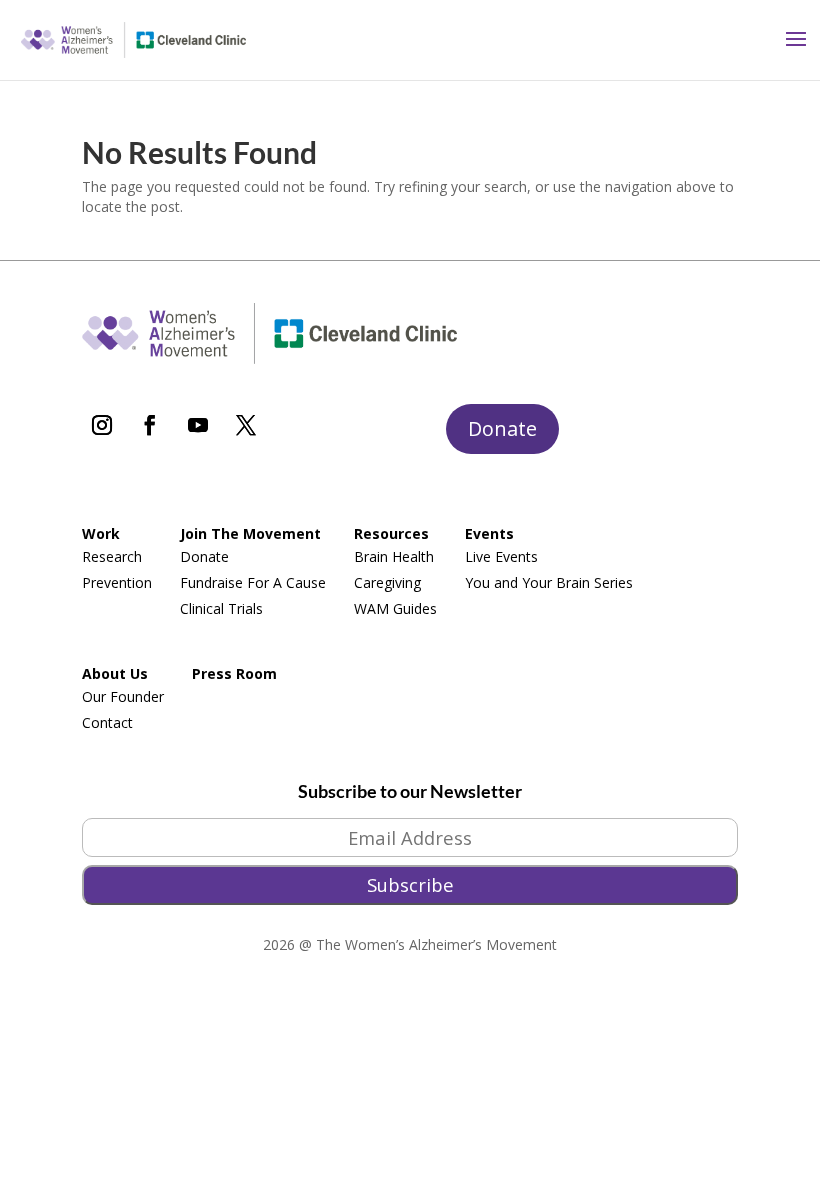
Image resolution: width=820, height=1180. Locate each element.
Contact (107, 722)
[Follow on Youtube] (198, 425)
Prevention (117, 582)
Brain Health (394, 556)
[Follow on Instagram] (102, 425)
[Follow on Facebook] (150, 425)
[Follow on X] (246, 425)
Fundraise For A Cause (253, 582)
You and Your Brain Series (549, 582)
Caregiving (387, 582)
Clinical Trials (221, 608)
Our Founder (123, 696)
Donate (502, 428)
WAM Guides (395, 608)
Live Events (501, 556)
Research (112, 556)
